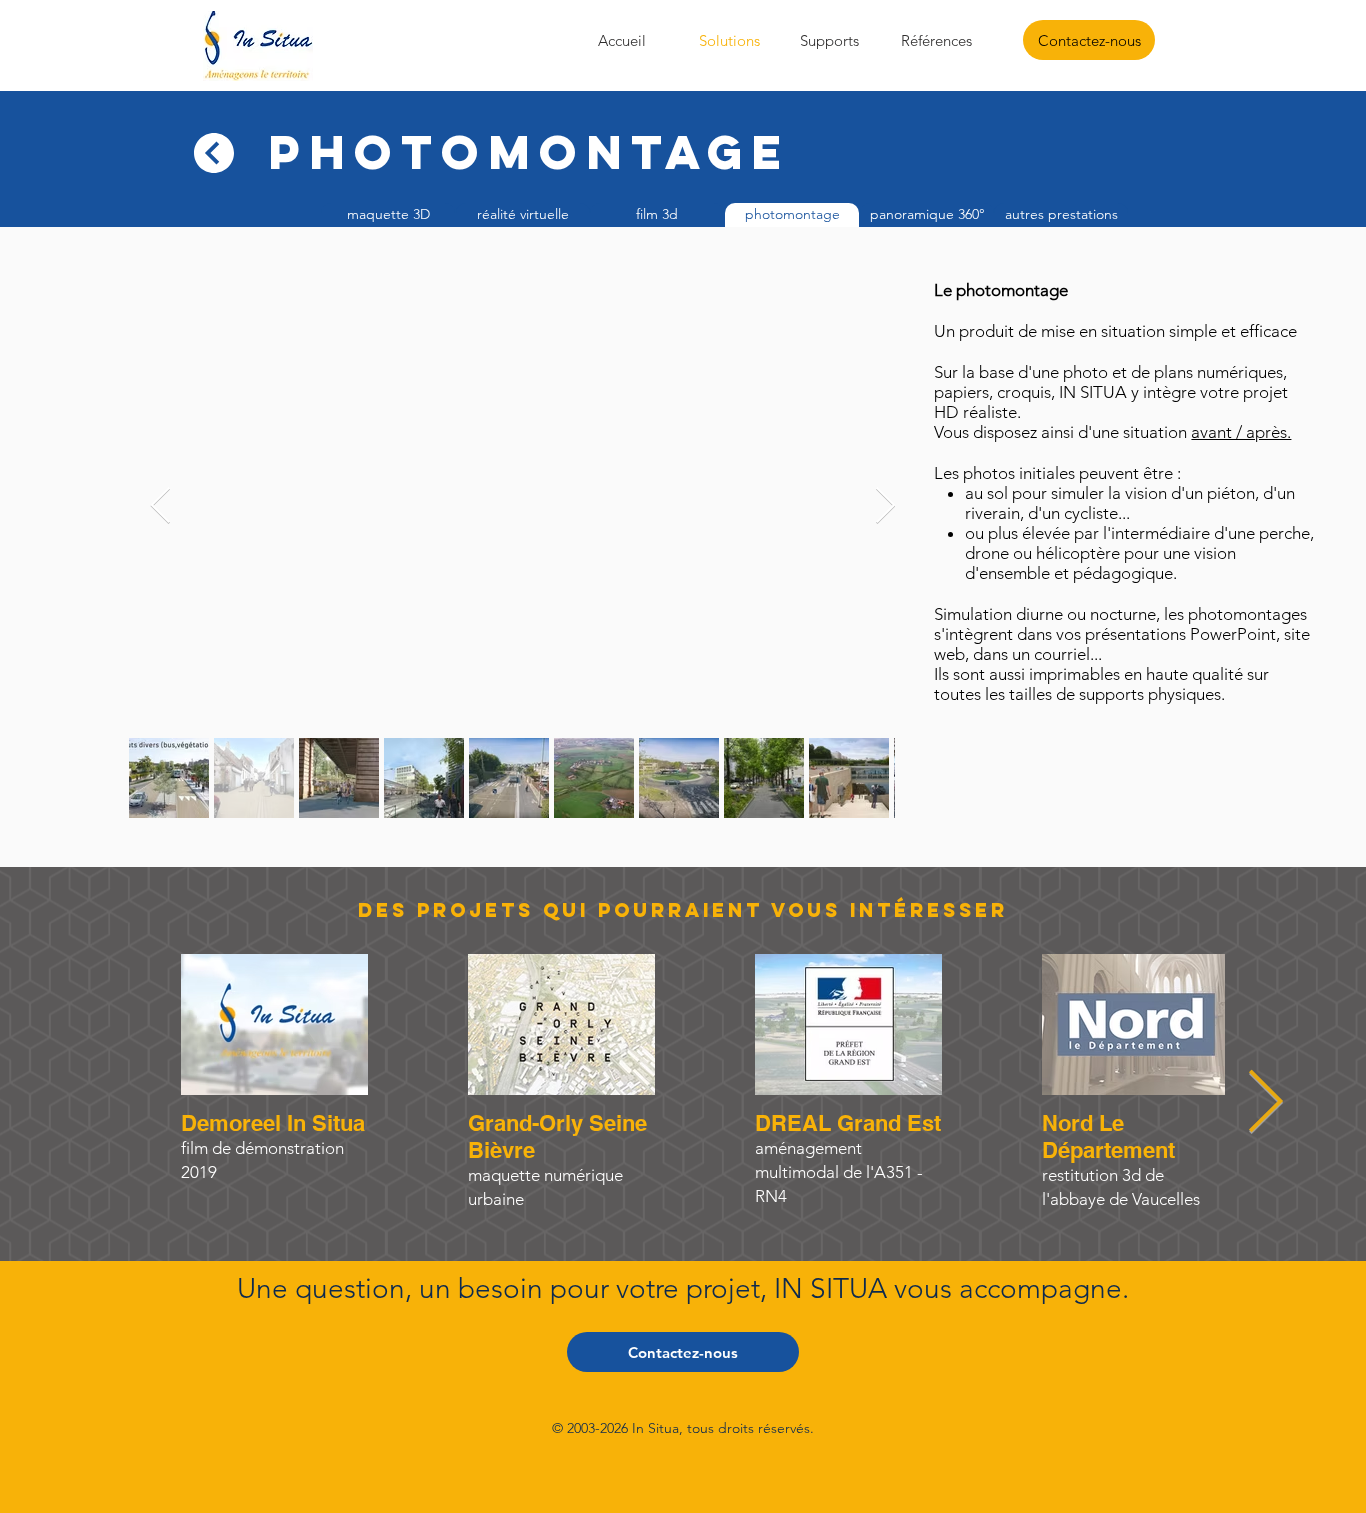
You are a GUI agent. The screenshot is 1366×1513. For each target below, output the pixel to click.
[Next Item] (1265, 1104)
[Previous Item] (160, 506)
